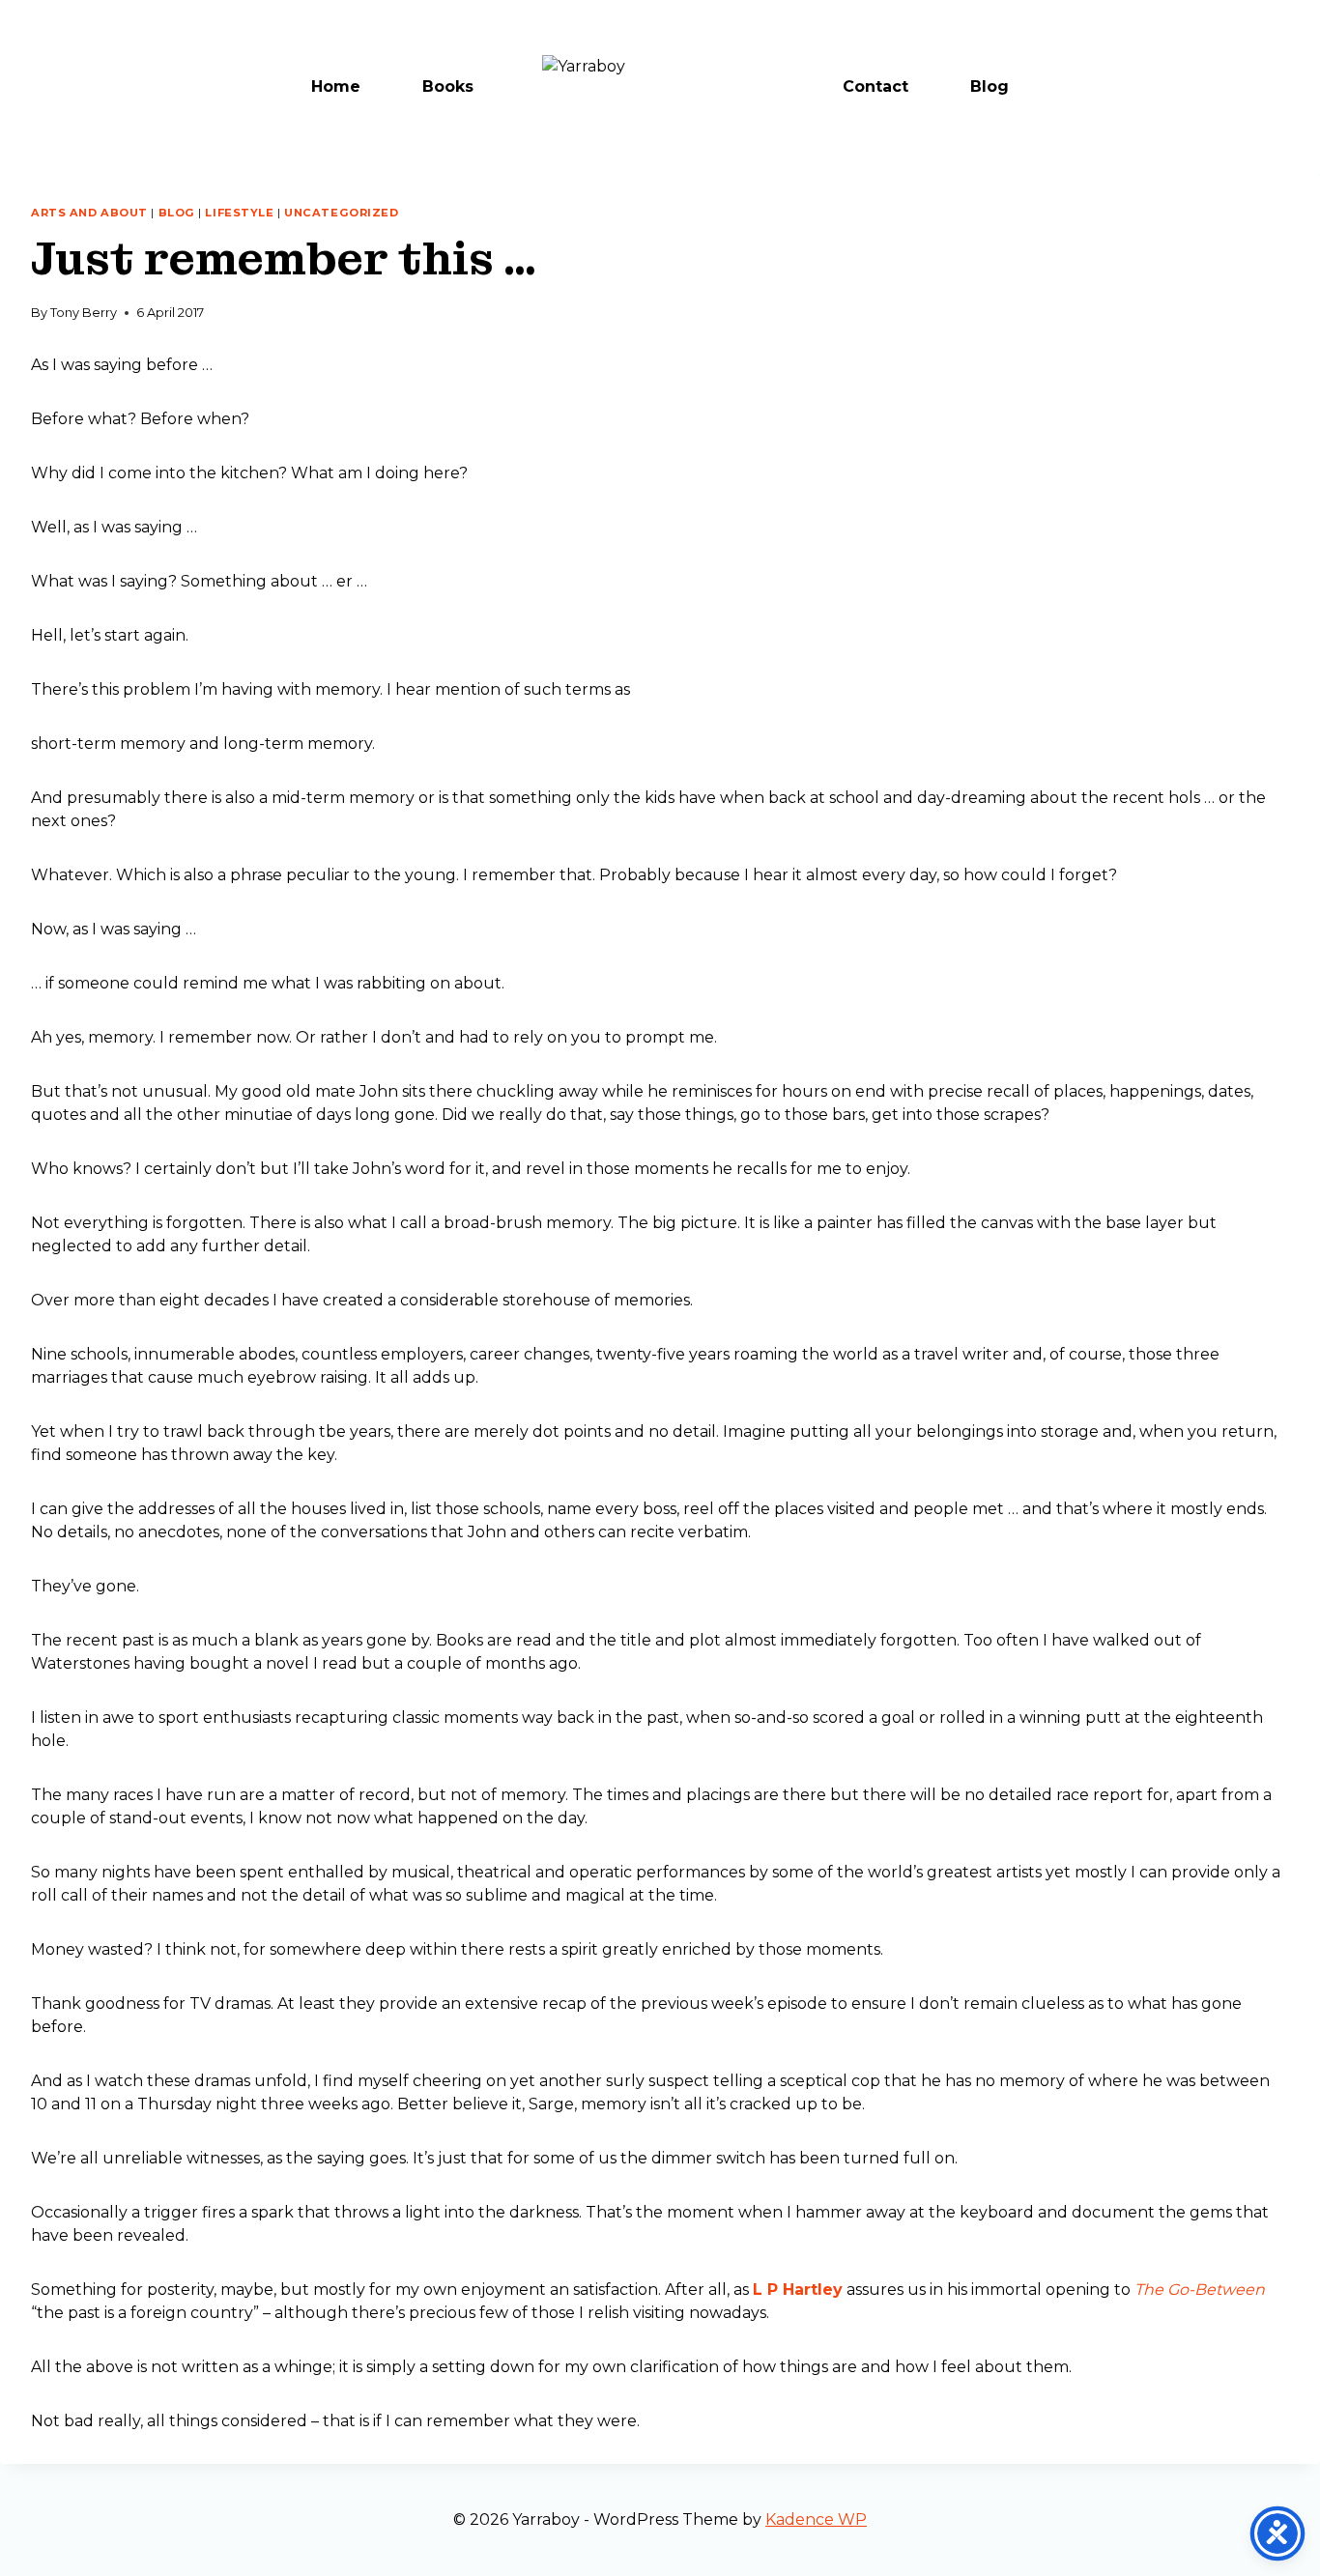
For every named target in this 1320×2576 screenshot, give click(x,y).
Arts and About (89, 213)
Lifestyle (239, 213)
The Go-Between (1200, 2290)
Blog (990, 86)
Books (448, 86)
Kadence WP (816, 2519)
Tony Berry (84, 313)
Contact (875, 86)
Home (336, 86)
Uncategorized (341, 213)
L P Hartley (798, 2290)
